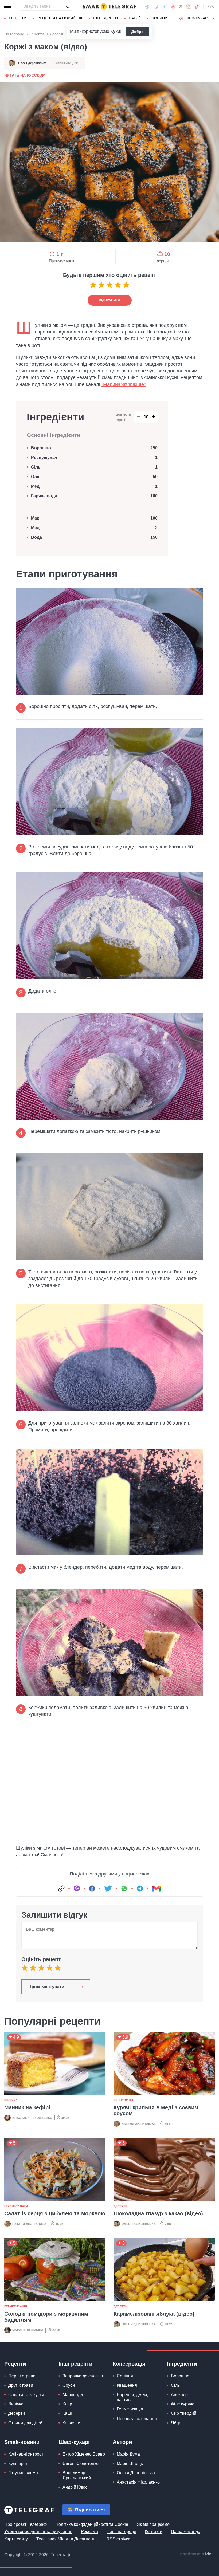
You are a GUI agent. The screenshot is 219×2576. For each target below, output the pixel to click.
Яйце (176, 2423)
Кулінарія (18, 2463)
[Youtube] (173, 6)
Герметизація (16, 2306)
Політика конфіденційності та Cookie (92, 2524)
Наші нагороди (121, 2532)
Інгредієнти (105, 18)
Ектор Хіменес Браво (84, 2454)
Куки (115, 31)
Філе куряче (183, 2404)
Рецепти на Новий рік (60, 18)
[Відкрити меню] (8, 6)
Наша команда (186, 2532)
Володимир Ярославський (77, 2475)
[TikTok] (197, 6)
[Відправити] (68, 6)
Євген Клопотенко (81, 2463)
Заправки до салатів (83, 2376)
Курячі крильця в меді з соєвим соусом (156, 2110)
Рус (211, 6)
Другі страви (21, 2385)
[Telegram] (165, 6)
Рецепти (18, 18)
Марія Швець (130, 2463)
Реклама (89, 2532)
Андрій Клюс (75, 2487)
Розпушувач (44, 457)
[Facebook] (147, 6)
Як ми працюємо (153, 2524)
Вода (38, 537)
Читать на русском (25, 75)
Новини (159, 18)
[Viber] (156, 7)
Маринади (73, 2395)
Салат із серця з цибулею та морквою (55, 2213)
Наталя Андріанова (139, 2124)
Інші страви (123, 2100)
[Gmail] (156, 1889)
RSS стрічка (118, 2539)
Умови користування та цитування (38, 2532)
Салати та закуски (26, 2395)
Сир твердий (184, 2413)
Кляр (67, 2404)
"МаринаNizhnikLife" (124, 384)
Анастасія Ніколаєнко (32, 2118)
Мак (35, 518)
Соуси (69, 2385)
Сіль (36, 467)
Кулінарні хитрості (26, 2454)
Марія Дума (128, 2454)
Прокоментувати (46, 1987)
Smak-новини (22, 2442)
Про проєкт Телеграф (26, 2524)
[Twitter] (181, 6)
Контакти (154, 2532)
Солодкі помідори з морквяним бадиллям (46, 2317)
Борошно (41, 448)
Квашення (127, 2385)
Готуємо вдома (23, 2473)
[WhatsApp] (124, 1889)
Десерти (57, 34)
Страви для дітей (25, 2423)
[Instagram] (188, 6)
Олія (36, 477)
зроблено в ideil (197, 2554)
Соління (125, 2376)
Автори (122, 2442)
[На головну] (109, 6)
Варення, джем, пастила (132, 2397)
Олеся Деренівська (32, 63)
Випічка (11, 2100)
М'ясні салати (16, 2206)
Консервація (129, 2364)
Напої (135, 18)
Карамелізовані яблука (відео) (154, 2314)
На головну (14, 34)
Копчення (72, 2423)
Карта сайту (16, 2539)
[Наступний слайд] (214, 18)
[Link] (61, 1889)
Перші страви (22, 2376)
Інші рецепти (75, 2364)
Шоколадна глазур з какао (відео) (158, 2213)
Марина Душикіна (28, 2330)
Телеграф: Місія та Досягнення (67, 2539)
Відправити (109, 300)
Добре (137, 32)
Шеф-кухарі (197, 18)
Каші (67, 2413)
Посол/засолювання (137, 2419)
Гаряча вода (44, 496)
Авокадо (179, 2395)
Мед (35, 486)
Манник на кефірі (27, 2107)
